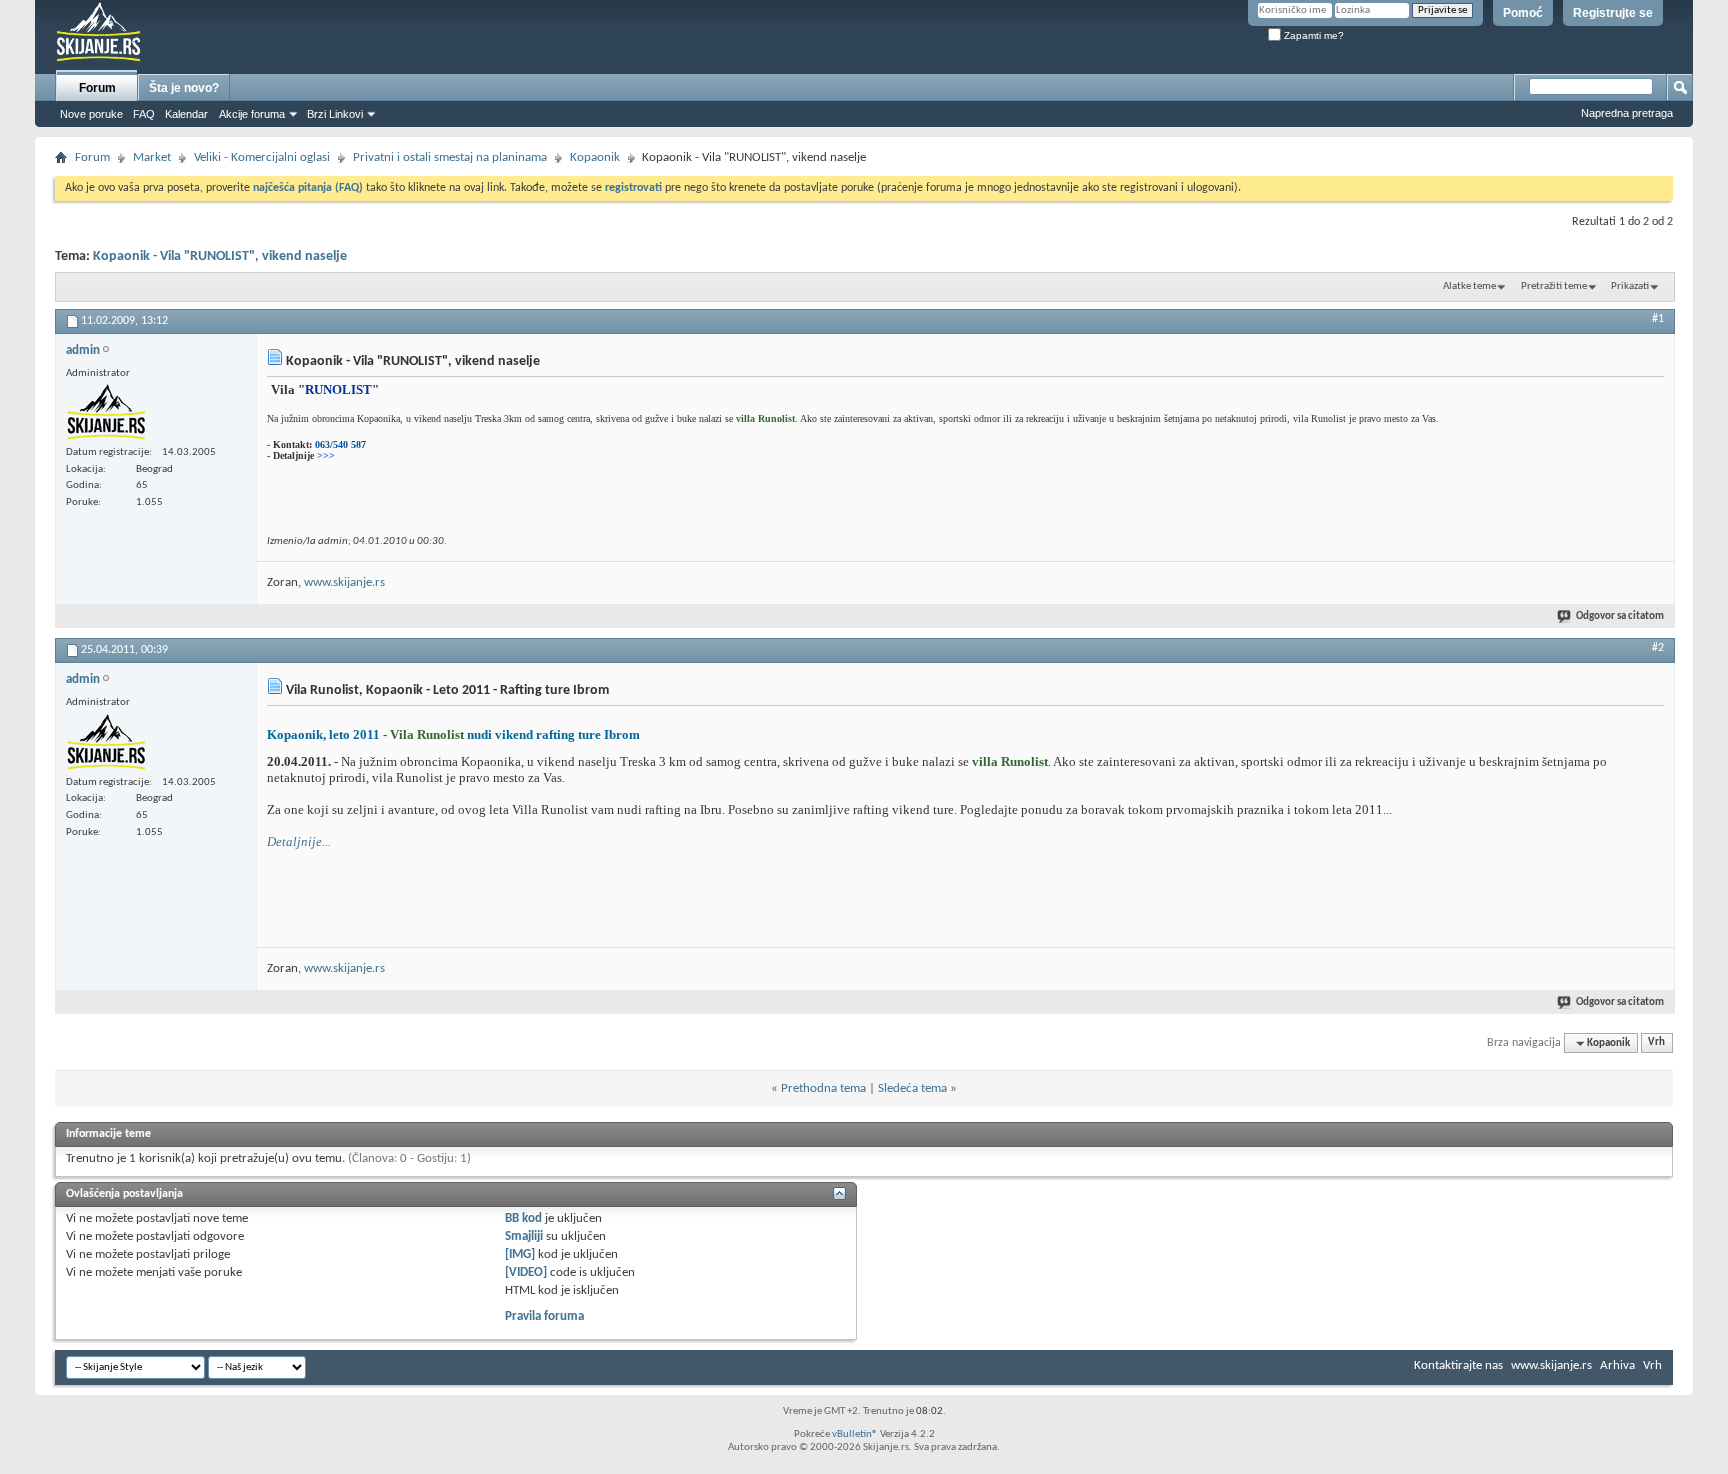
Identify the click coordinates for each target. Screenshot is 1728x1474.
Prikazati (1630, 286)
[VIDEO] (526, 1272)
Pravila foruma (544, 1316)
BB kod (523, 1218)
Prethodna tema (823, 1088)
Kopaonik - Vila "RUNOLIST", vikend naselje (220, 256)
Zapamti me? (1312, 35)
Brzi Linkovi (335, 114)
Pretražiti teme (1554, 286)
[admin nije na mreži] (106, 412)
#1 (1658, 319)
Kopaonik (595, 157)
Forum (97, 88)
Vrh (1656, 1043)
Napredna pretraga (1627, 113)
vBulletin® (855, 1434)
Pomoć (1523, 13)
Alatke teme (1469, 286)
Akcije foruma (252, 114)
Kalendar (186, 114)
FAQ (144, 114)
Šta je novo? (184, 88)
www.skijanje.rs (344, 582)
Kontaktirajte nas (1458, 1365)
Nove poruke (91, 114)
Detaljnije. (296, 841)
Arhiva (1617, 1365)
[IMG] (520, 1254)
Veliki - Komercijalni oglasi (262, 157)
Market (152, 157)
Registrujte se (1613, 13)
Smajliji (524, 1236)
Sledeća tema (912, 1088)
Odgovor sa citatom (1620, 616)
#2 (1658, 648)
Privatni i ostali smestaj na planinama (450, 157)
